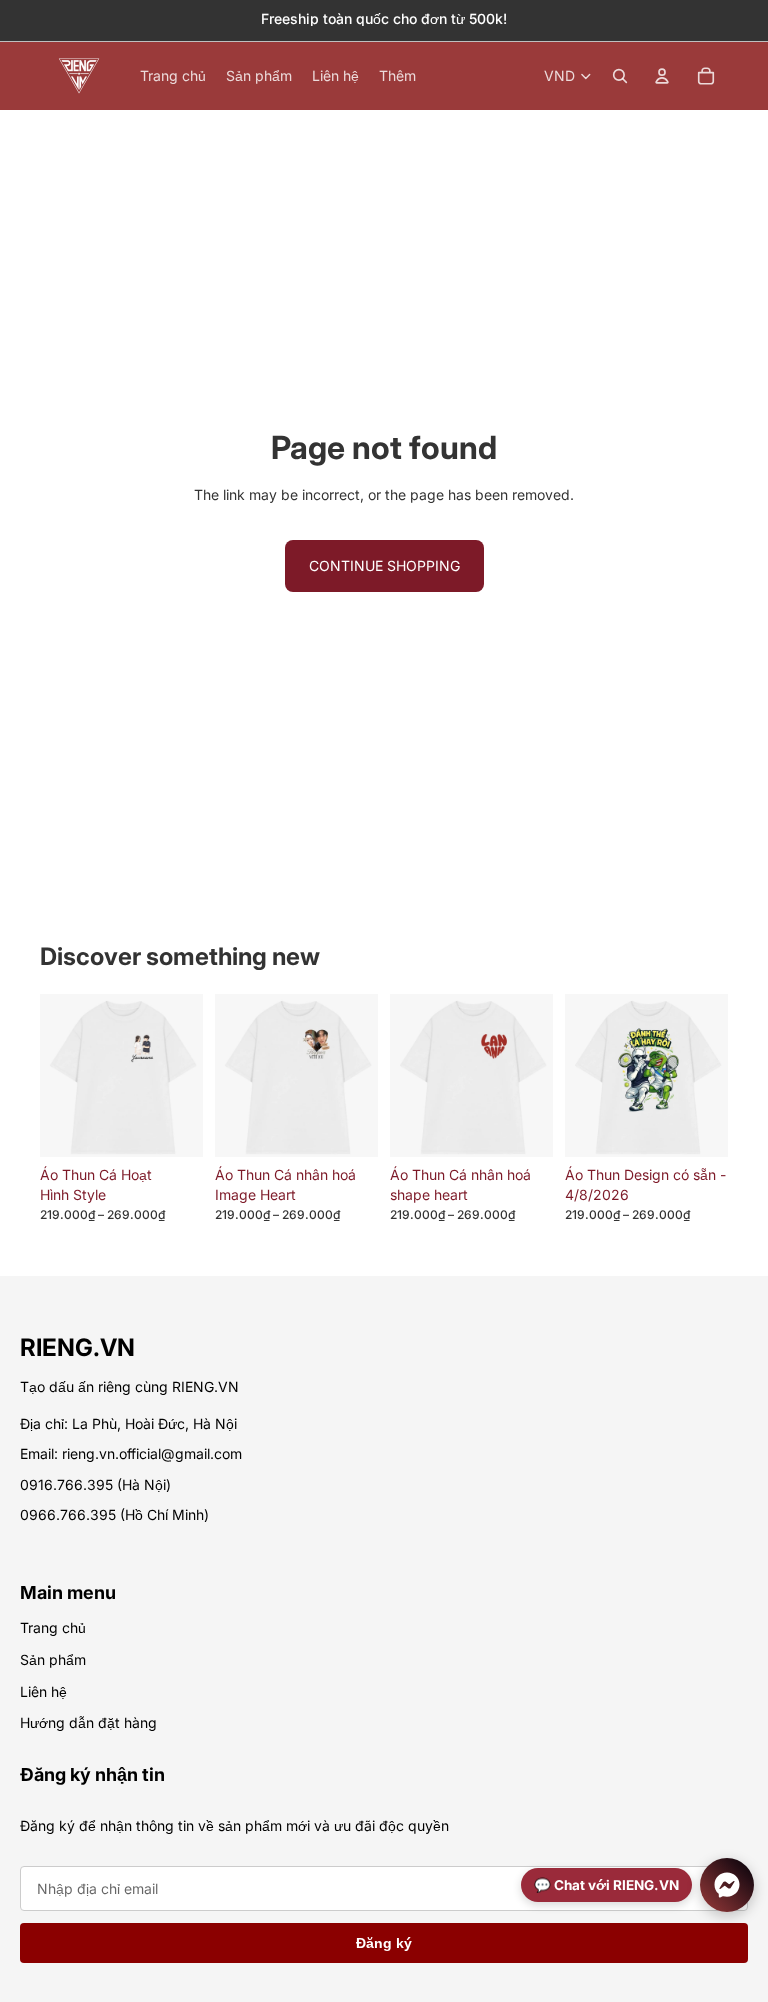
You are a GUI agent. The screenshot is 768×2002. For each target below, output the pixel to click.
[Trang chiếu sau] (706, 1135)
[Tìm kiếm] (620, 76)
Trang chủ (53, 1627)
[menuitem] (397, 76)
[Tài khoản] (662, 76)
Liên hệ (43, 1691)
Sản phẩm (53, 1659)
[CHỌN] (172, 1126)
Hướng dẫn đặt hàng (88, 1722)
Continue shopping (384, 565)
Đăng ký (384, 1943)
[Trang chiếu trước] (587, 1135)
